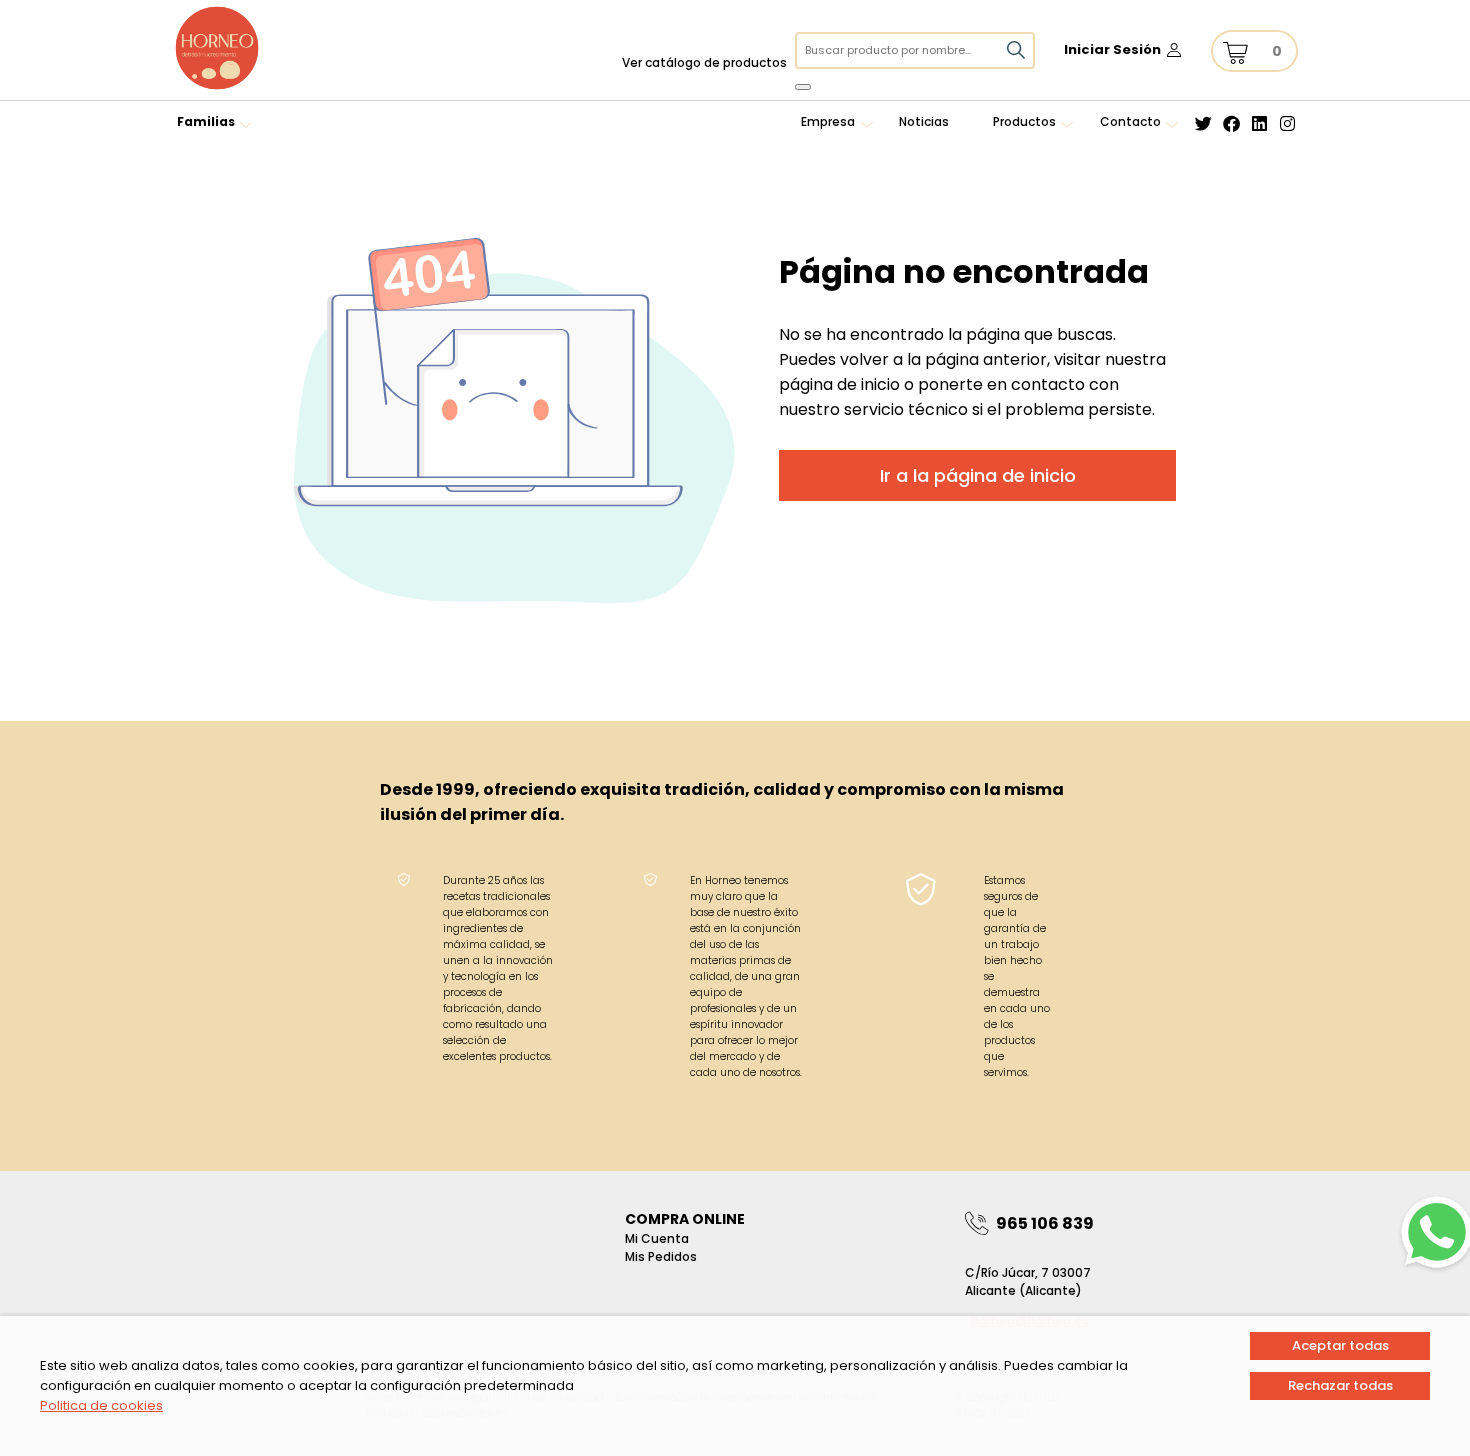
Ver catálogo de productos (704, 62)
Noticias (924, 121)
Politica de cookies (101, 1405)
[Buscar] (803, 87)
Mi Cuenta (657, 1238)
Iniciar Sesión (1112, 49)
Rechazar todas (1340, 1385)
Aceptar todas (1340, 1345)
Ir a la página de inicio (978, 475)
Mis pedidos (661, 1256)
